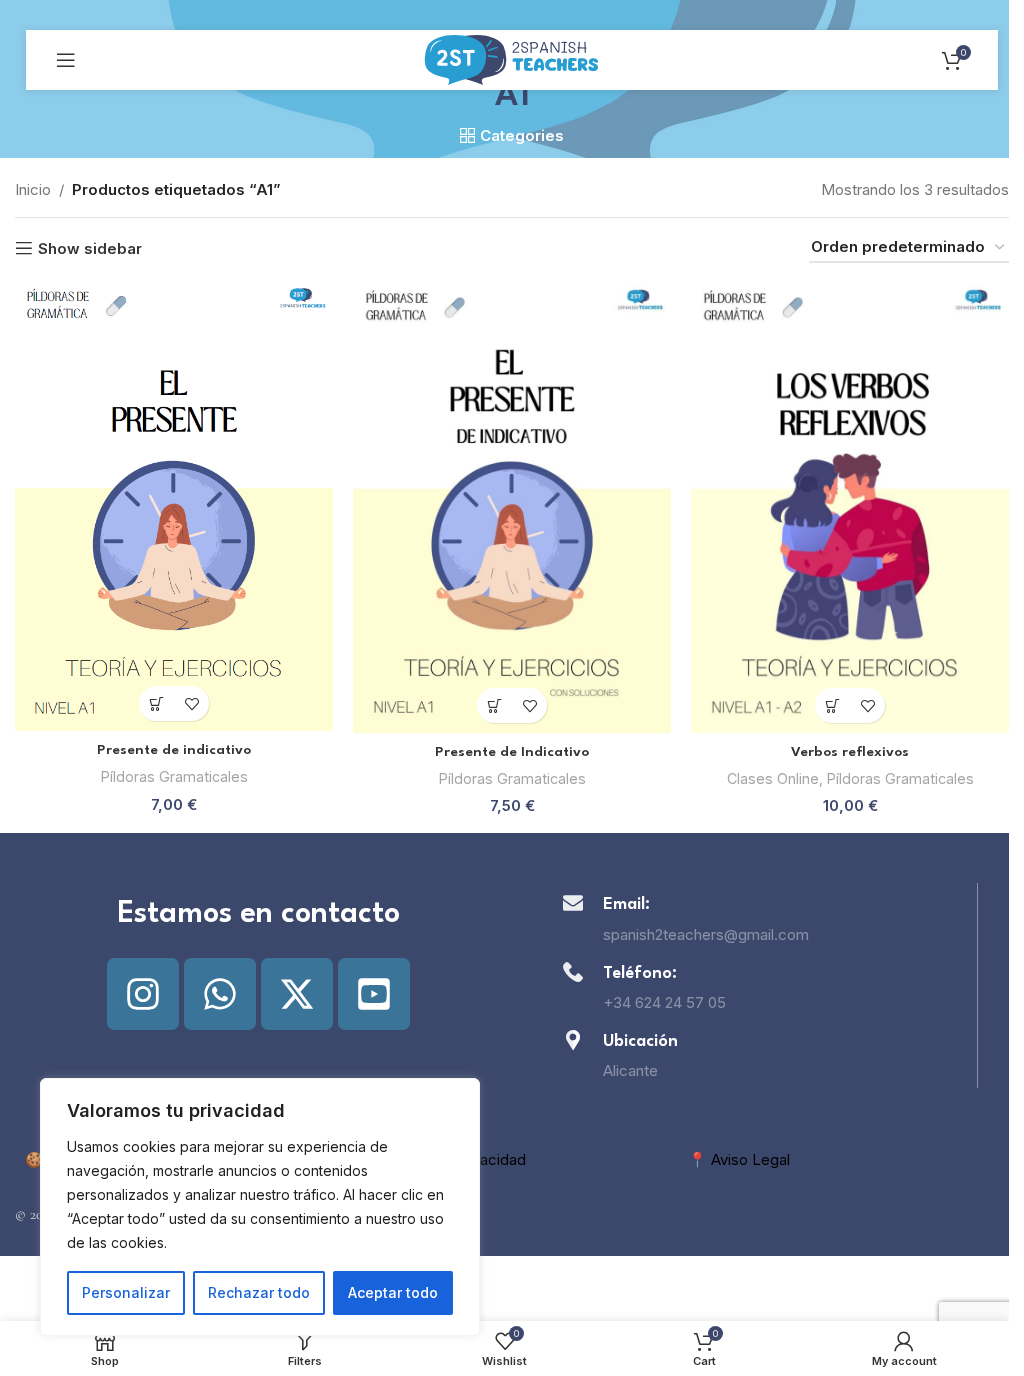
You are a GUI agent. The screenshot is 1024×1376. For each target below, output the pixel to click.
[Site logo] (511, 58)
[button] (156, 703)
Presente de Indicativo (512, 752)
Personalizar (126, 1292)
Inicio (33, 189)
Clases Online (773, 778)
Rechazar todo (259, 1292)
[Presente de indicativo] (174, 507)
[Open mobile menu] (66, 60)
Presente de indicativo (174, 750)
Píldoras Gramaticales (174, 776)
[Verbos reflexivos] (850, 508)
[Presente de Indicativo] (512, 508)
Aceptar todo (393, 1292)
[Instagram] (143, 994)
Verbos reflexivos (850, 752)
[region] (260, 1207)
